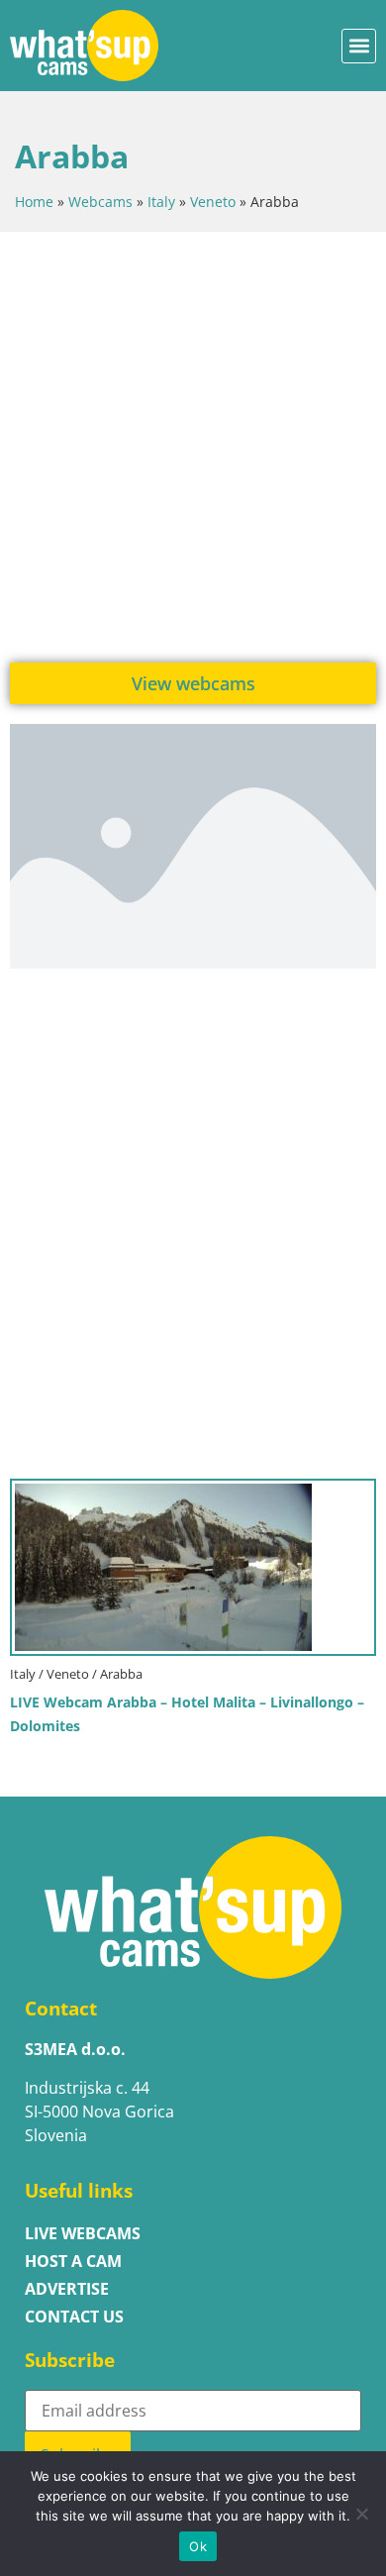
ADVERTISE (67, 2289)
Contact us (74, 2317)
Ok (198, 2546)
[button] (359, 46)
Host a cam (73, 2261)
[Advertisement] (193, 445)
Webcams (100, 202)
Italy (161, 202)
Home (34, 202)
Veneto (213, 202)
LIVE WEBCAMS (83, 2233)
